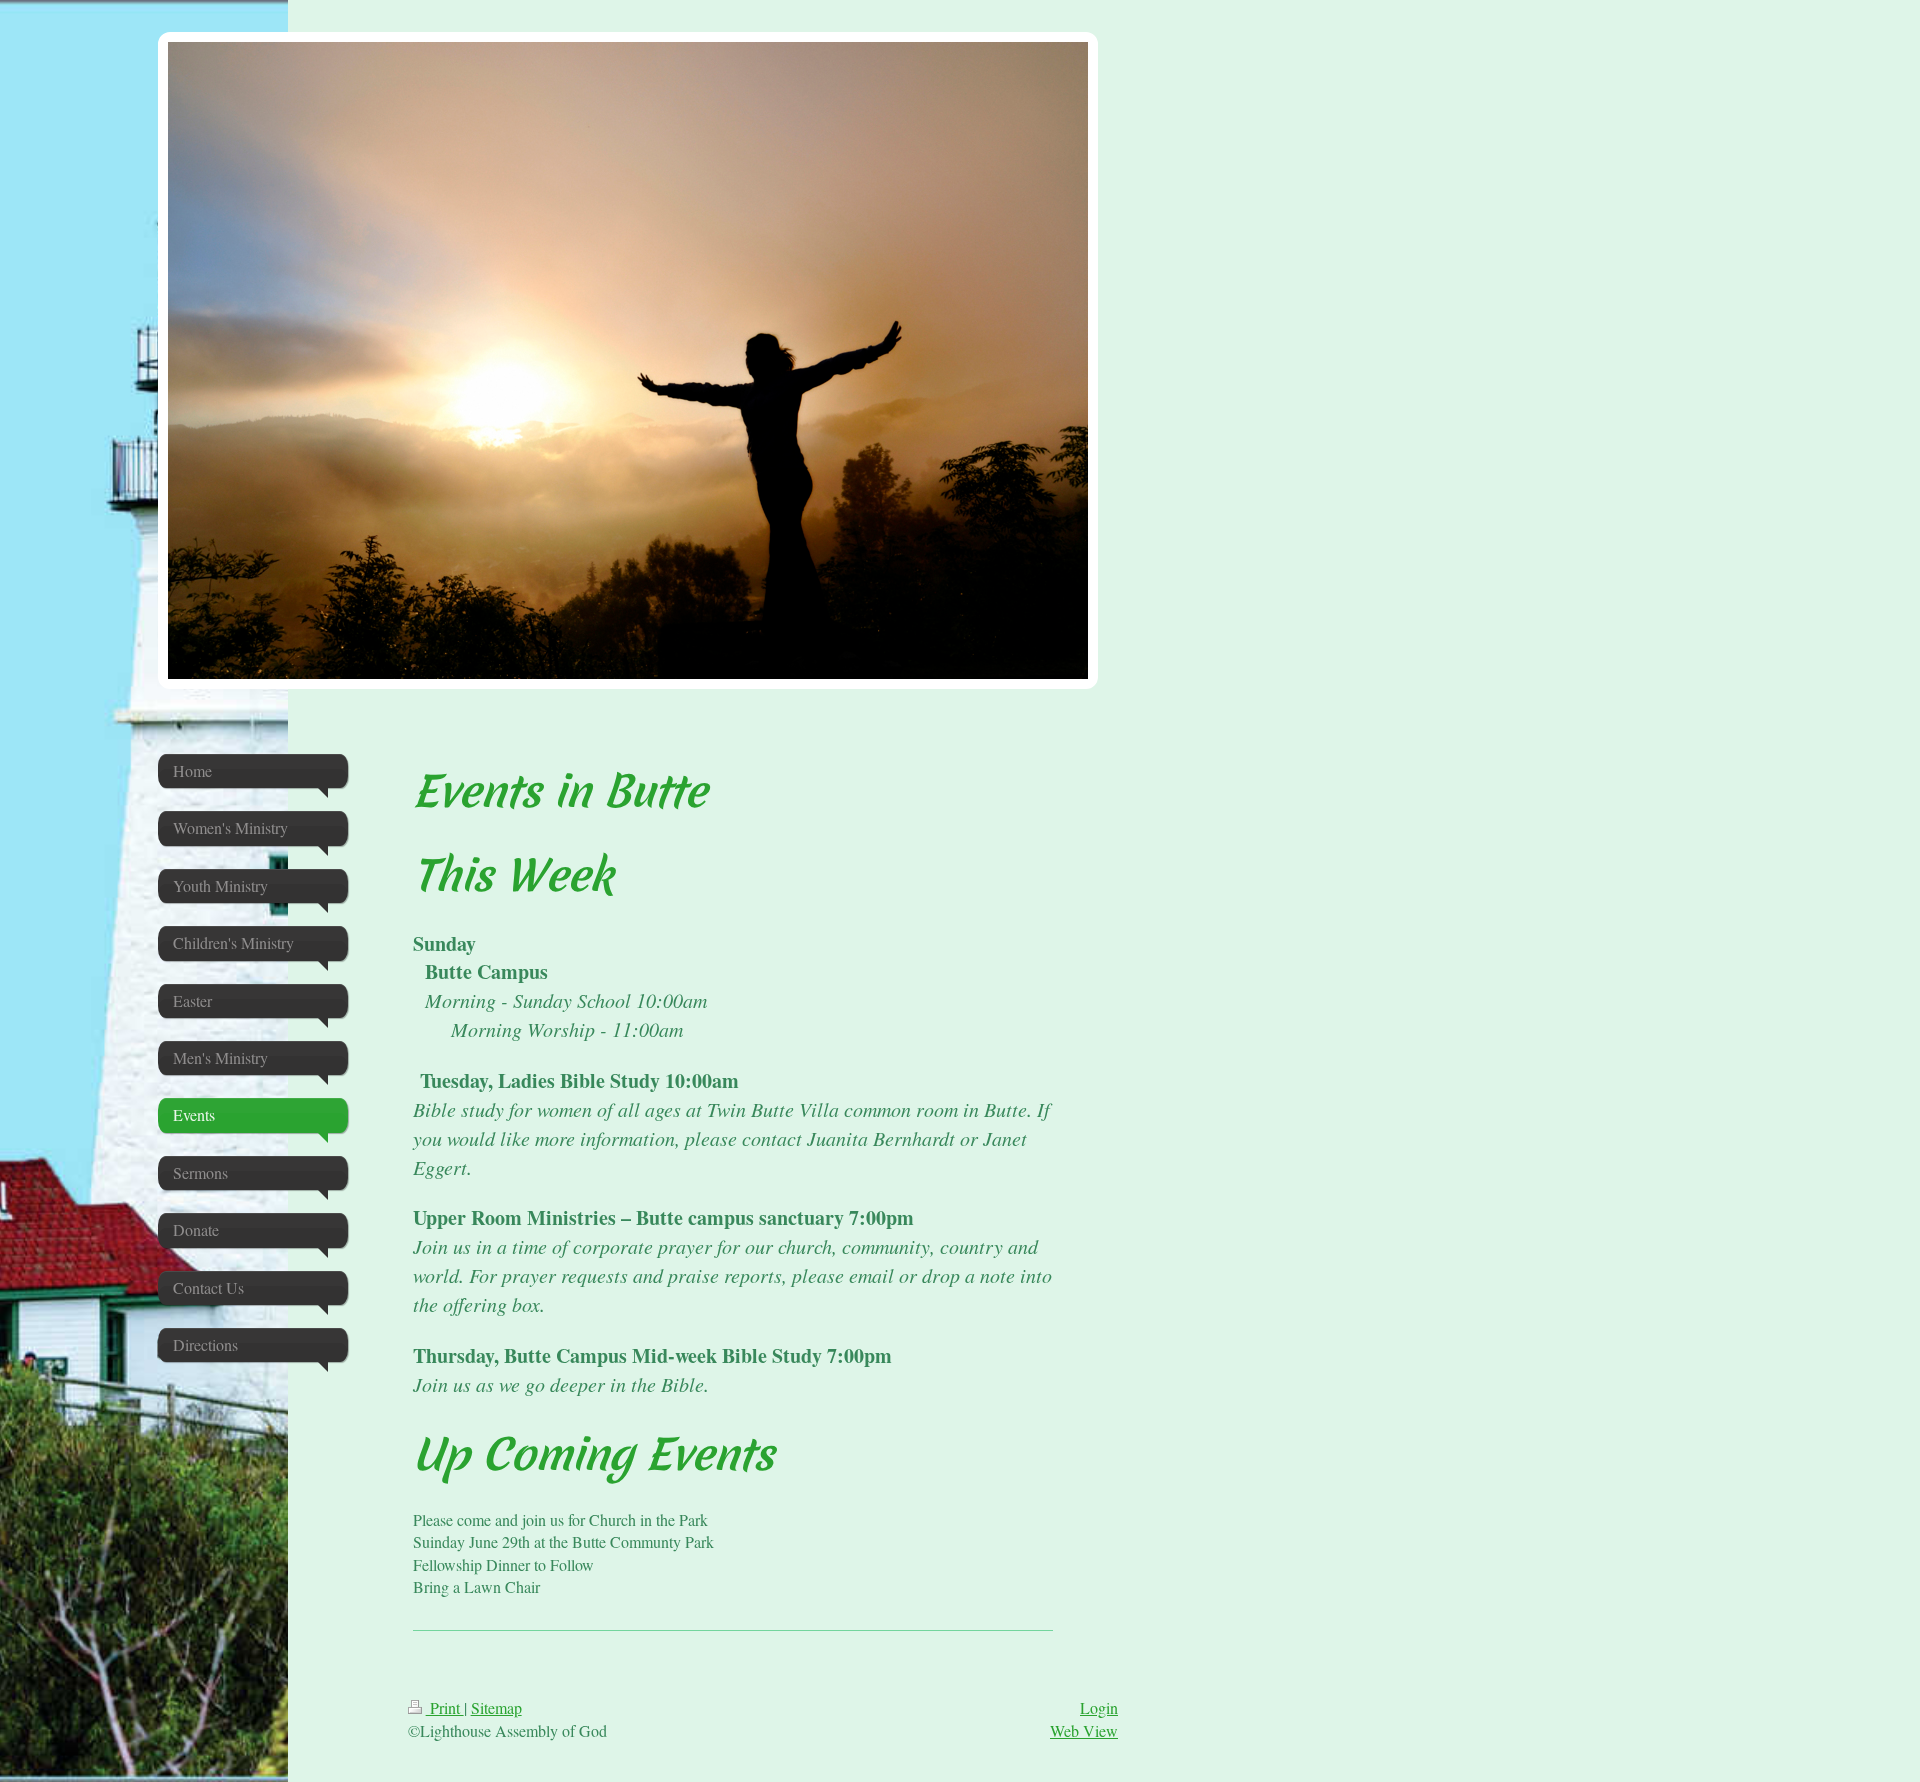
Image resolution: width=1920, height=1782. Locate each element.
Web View (1084, 1730)
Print (445, 1707)
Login (1099, 1707)
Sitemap (496, 1707)
